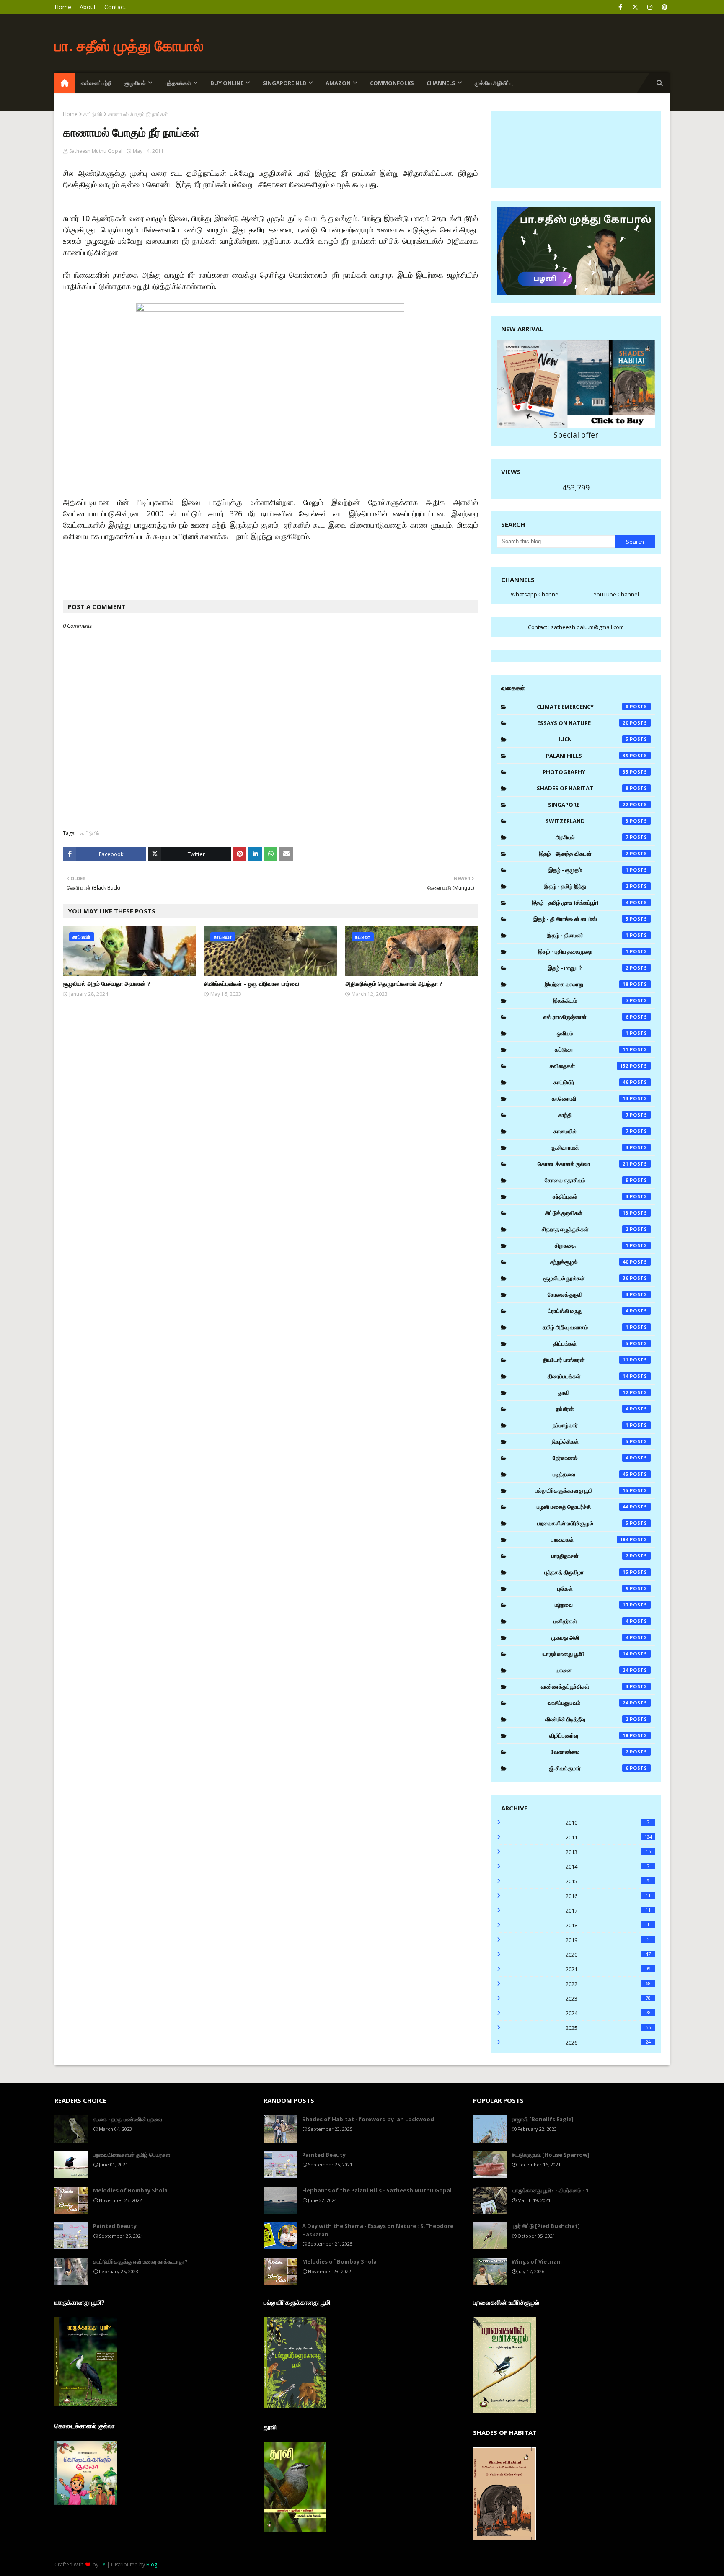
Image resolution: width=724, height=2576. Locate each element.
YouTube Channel (616, 594)
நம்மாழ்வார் (591, 1425)
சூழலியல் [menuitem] (135, 83)
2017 (608, 1911)
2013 (608, 1852)
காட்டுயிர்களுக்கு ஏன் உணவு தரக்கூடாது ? (140, 2261)
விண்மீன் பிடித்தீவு (587, 1719)
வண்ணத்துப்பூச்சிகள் (585, 1686)
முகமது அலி (590, 1637)
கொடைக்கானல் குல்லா (583, 1164)
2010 (608, 1823)
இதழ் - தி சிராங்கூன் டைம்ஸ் (581, 919)
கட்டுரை (592, 1049)
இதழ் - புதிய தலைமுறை (583, 951)
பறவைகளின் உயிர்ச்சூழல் (583, 1523)
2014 (608, 1867)
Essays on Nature (583, 723)
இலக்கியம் (591, 1000)
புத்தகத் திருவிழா (587, 1572)
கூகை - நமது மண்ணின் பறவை (128, 2119)
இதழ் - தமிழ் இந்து (586, 886)
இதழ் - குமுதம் (588, 870)
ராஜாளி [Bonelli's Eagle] (543, 2119)
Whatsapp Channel (535, 594)
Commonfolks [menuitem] (392, 83)
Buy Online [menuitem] (227, 83)
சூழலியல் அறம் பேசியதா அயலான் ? (107, 984)
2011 (609, 1837)
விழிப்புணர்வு (589, 1735)
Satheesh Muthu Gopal (96, 151)
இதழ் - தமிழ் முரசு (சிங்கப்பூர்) (580, 903)
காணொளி (590, 1098)
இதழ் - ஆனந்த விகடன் (584, 854)
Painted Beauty (115, 2226)
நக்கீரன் (592, 1409)
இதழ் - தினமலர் (588, 935)
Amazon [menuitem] (338, 83)
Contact (115, 7)
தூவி (593, 1392)
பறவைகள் (590, 1539)
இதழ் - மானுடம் (588, 968)
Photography (586, 772)
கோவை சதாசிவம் (587, 1180)
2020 (608, 1955)
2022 (608, 1984)
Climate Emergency (583, 707)
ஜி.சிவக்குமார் (589, 1768)
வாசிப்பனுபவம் (588, 1703)
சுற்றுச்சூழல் (590, 1262)
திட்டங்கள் (591, 1343)
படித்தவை (591, 1474)
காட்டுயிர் (93, 114)
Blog (152, 2564)
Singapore (588, 805)
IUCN (593, 739)
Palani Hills (587, 756)
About (88, 7)
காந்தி (593, 1115)
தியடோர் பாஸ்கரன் (586, 1360)
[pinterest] (664, 7)
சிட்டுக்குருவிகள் (587, 1213)
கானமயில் (591, 1131)
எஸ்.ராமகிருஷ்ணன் (586, 1017)
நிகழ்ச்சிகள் (590, 1441)
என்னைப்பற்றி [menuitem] (96, 83)
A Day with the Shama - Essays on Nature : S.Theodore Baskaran (378, 2230)
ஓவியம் (593, 1033)
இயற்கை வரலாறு (587, 984)
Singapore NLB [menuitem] (284, 83)
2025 (608, 2028)
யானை (592, 1670)
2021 (608, 1969)
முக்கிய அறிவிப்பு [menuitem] (494, 83)
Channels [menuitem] (441, 83)
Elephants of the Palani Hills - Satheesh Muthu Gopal (377, 2190)
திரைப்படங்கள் (588, 1376)
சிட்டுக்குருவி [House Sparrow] (551, 2155)
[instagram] (650, 7)
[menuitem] (65, 83)
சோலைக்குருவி (588, 1294)
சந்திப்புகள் (591, 1196)
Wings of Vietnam (537, 2261)
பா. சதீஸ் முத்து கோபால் (129, 45)
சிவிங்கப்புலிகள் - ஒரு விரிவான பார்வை (252, 984)
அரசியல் (592, 837)
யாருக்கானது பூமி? (586, 1654)
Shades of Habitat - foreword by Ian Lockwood (368, 2119)
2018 (608, 1925)
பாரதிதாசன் (590, 1556)
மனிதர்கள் (591, 1621)
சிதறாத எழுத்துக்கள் (585, 1229)
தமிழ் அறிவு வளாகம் (586, 1327)
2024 (608, 2013)
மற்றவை (592, 1605)
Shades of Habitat (583, 788)
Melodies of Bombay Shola (130, 2190)
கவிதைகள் (589, 1066)
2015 (608, 1881)
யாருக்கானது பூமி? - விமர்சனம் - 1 (550, 2190)
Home (63, 7)
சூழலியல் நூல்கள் (586, 1278)
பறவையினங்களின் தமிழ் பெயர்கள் (132, 2155)
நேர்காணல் (591, 1458)
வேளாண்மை (590, 1752)
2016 (608, 1896)
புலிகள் (593, 1588)
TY (103, 2564)
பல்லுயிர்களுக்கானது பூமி (582, 1490)
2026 (608, 2042)
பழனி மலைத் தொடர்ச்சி (583, 1507)
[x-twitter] (635, 7)
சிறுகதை (592, 1245)
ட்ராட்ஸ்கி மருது (588, 1311)
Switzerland (587, 821)
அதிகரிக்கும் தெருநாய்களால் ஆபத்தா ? (394, 984)
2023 (608, 1998)
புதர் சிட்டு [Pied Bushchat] (546, 2226)
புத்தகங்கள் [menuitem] (178, 83)
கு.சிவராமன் (590, 1147)
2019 (608, 1940)
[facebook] (620, 7)
